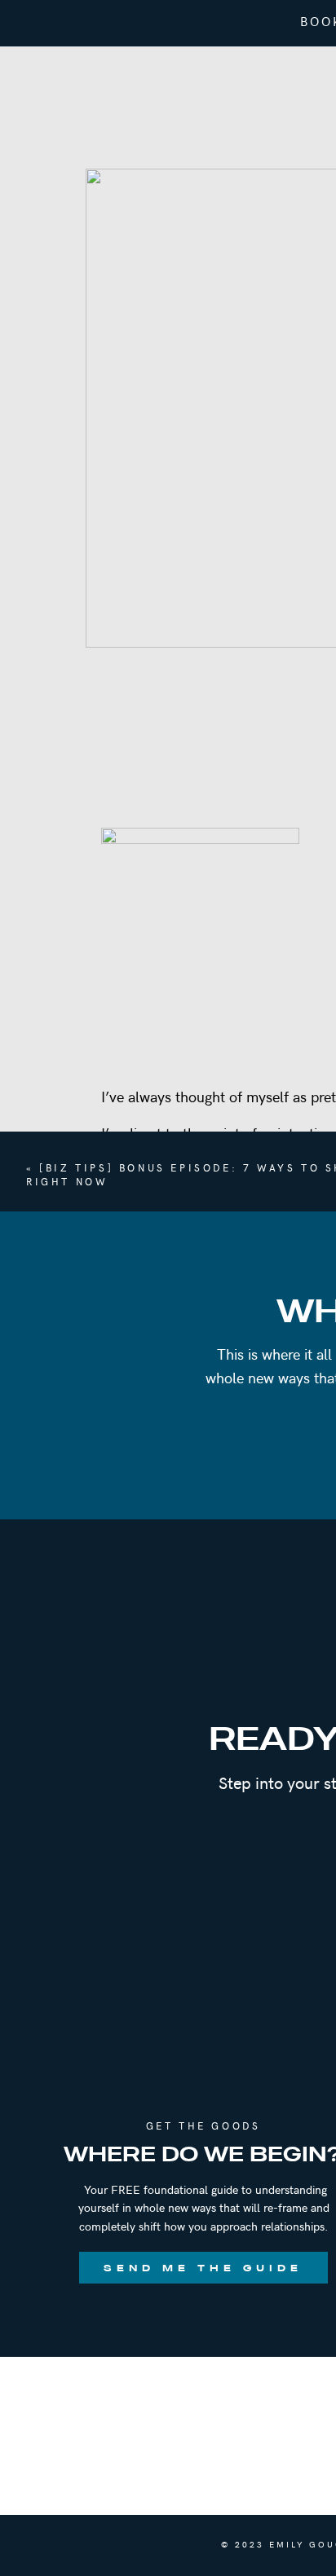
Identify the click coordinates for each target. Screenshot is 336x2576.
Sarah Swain (193, 1657)
